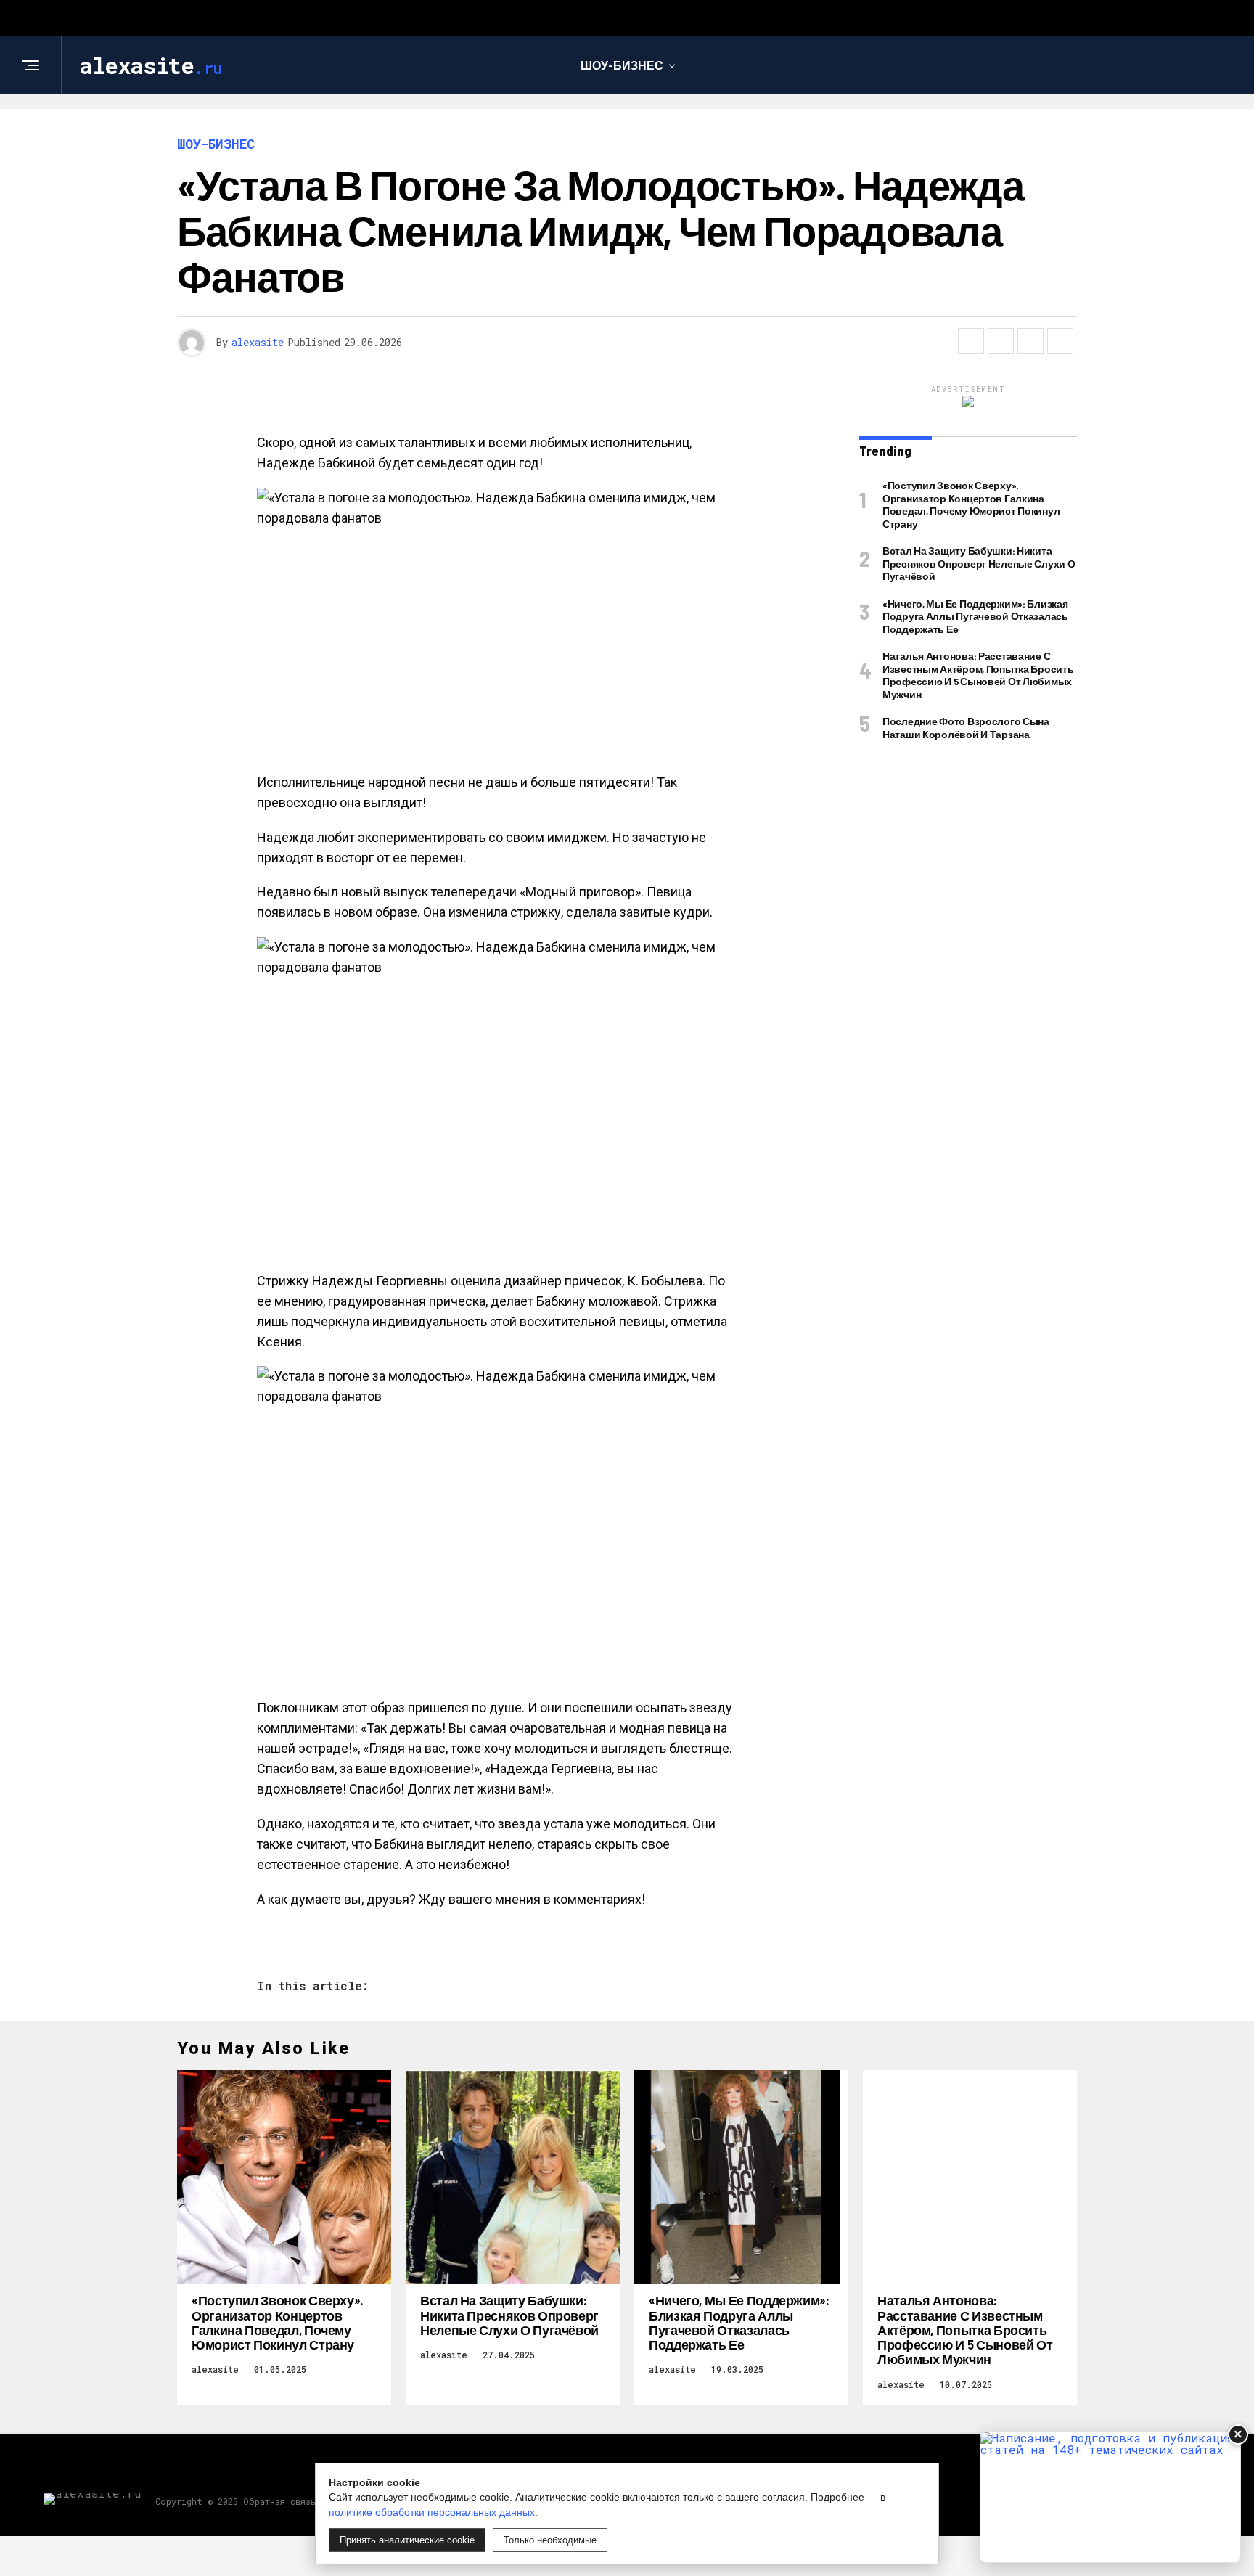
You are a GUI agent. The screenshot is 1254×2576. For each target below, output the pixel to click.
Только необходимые (550, 2540)
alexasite (258, 342)
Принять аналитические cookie (407, 2540)
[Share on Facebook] (971, 341)
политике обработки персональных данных (432, 2512)
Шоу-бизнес (622, 65)
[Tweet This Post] (1001, 341)
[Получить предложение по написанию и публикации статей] (1110, 2497)
